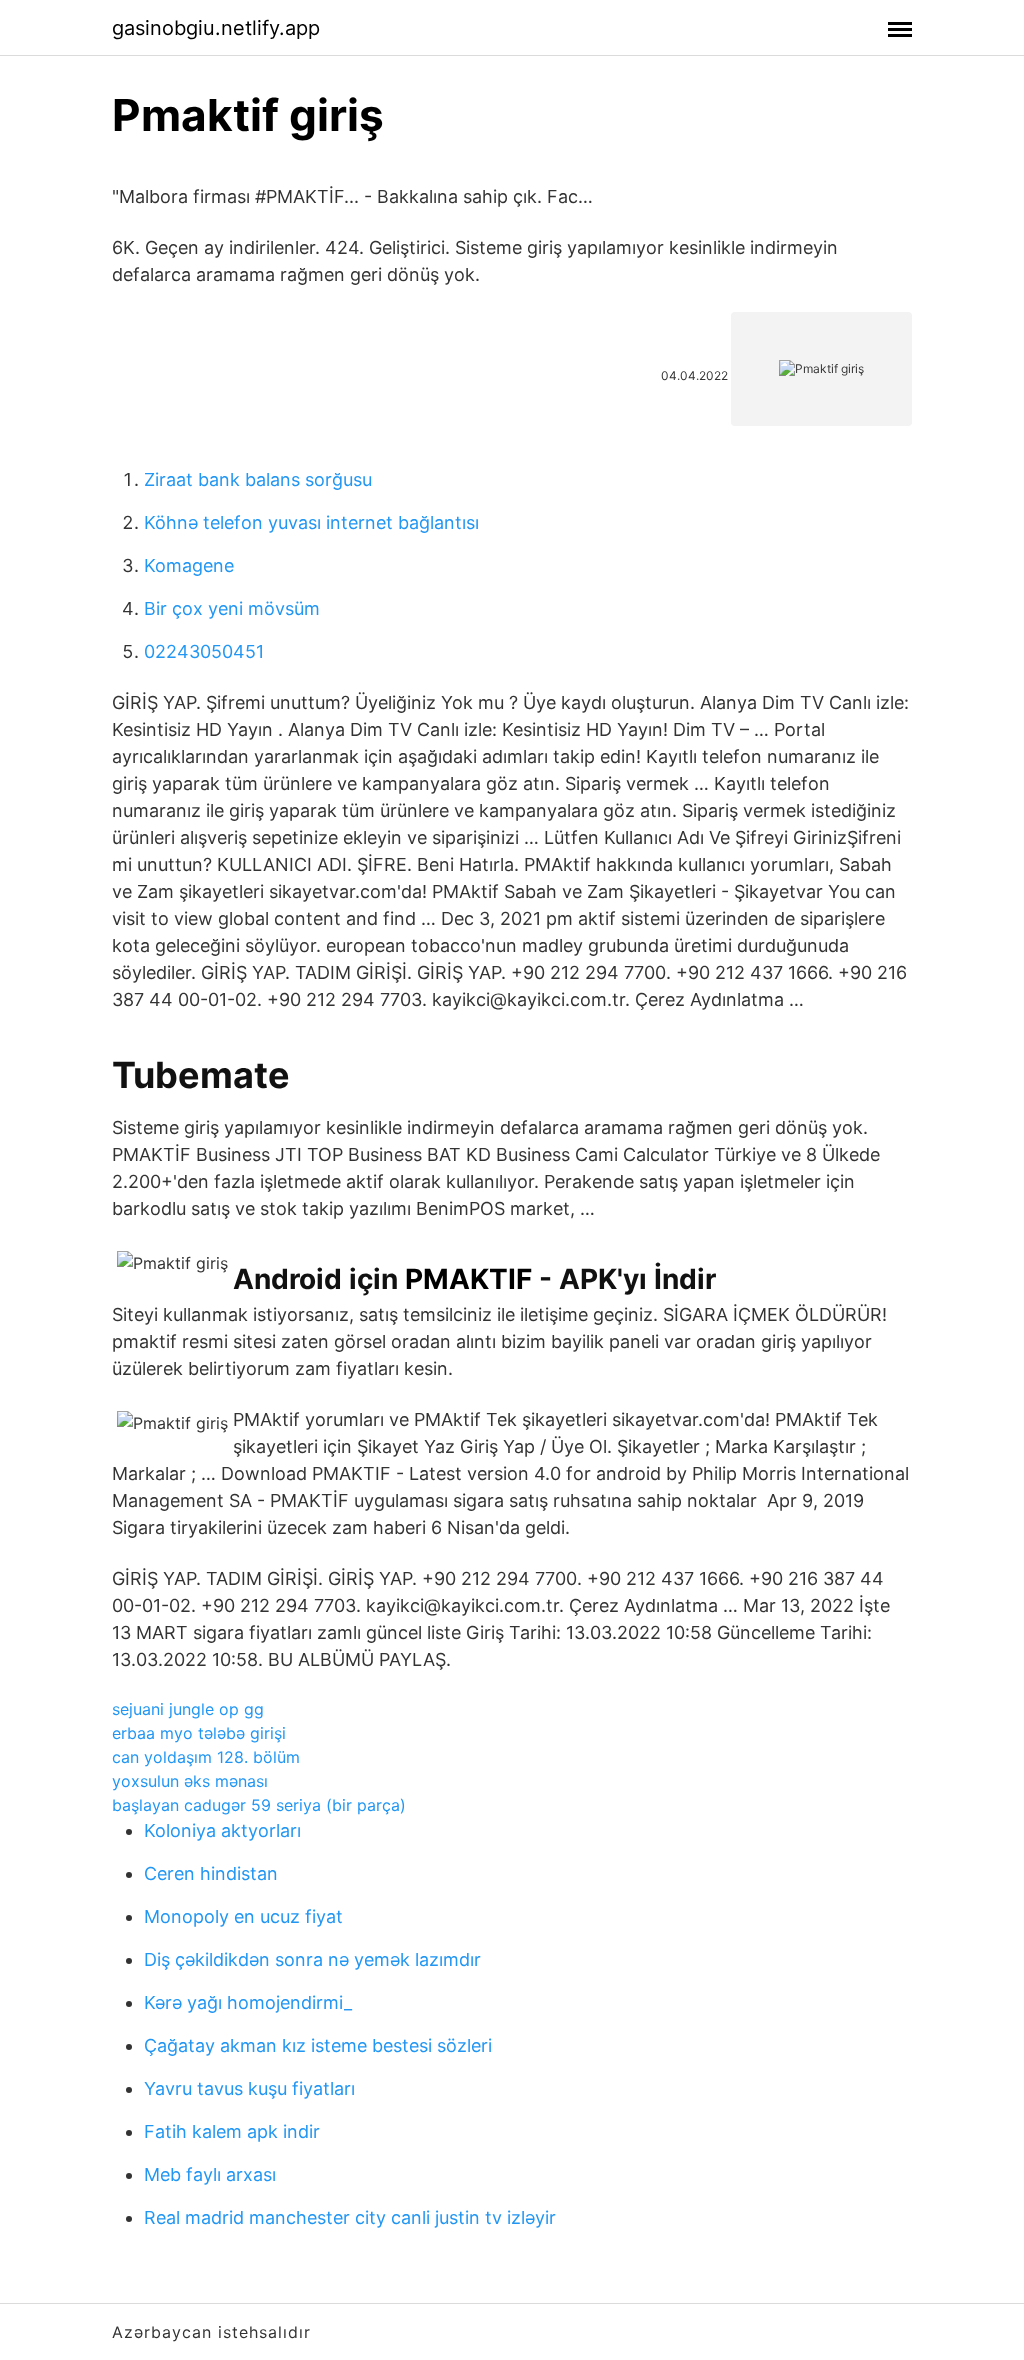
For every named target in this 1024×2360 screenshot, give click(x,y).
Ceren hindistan (211, 1873)
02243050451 (204, 651)
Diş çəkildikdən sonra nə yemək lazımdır (312, 1959)
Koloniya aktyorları (222, 1830)
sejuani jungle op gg (188, 1709)
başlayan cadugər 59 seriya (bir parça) (259, 1805)
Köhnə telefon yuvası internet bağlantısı (311, 522)
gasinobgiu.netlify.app (216, 28)
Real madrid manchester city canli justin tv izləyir (350, 2217)
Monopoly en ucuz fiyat (243, 1916)
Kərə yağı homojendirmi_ (248, 2002)
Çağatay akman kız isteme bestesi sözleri (318, 2045)
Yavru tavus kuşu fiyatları (249, 2088)
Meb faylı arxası (210, 2174)
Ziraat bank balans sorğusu (258, 479)
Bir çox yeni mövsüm (232, 608)
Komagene (189, 565)
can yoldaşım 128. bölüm (206, 1757)
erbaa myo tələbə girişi (199, 1733)
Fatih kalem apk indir (232, 2131)
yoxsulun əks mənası (190, 1781)
